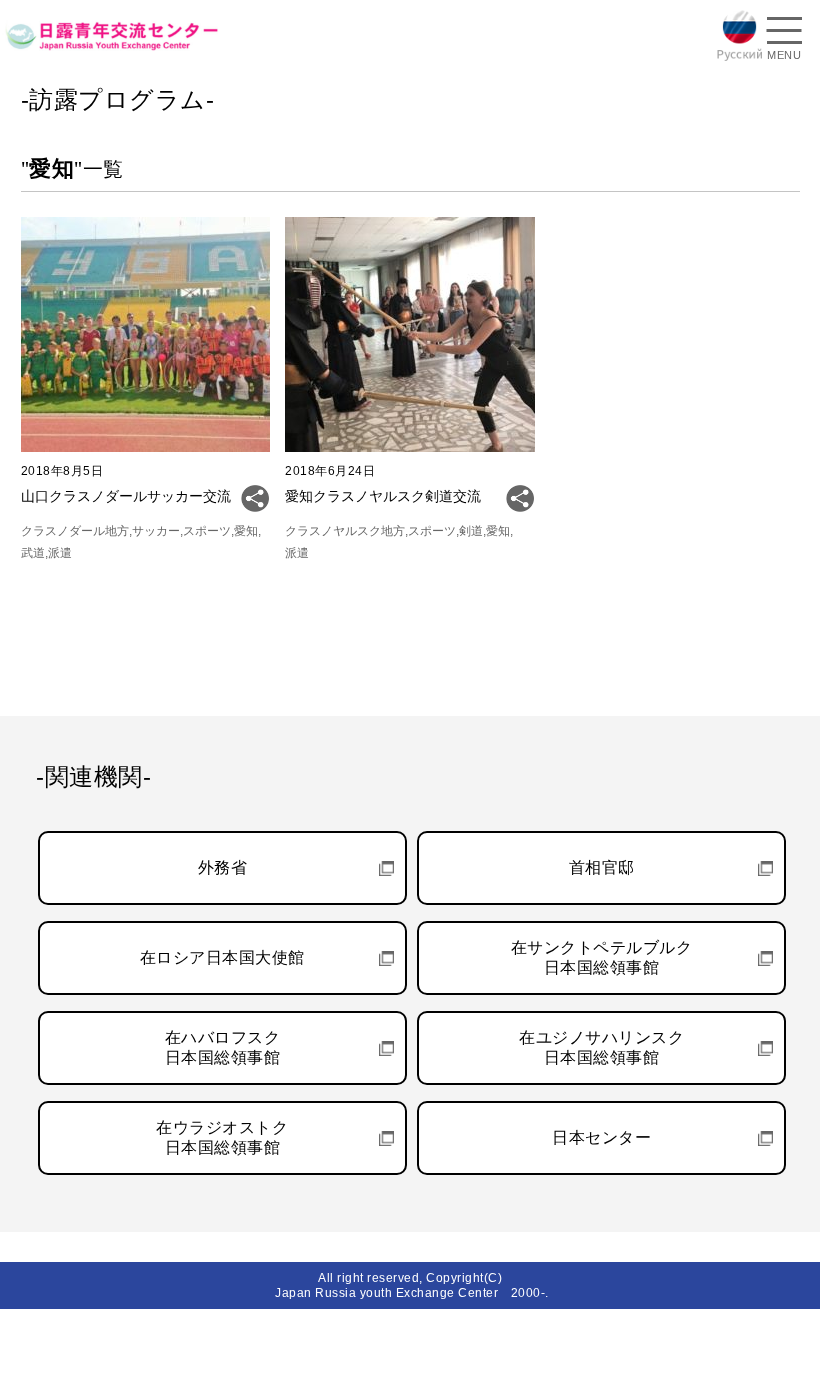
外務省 (223, 867)
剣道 (471, 531)
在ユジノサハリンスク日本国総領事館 (601, 1047)
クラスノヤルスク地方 (345, 531)
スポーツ (207, 531)
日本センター (601, 1137)
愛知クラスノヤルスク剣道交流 (383, 496)
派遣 (60, 553)
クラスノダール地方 (75, 531)
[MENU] (784, 33)
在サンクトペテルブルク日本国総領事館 (602, 957)
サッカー (156, 531)
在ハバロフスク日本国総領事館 (223, 1047)
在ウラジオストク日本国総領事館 (222, 1137)
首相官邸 (602, 867)
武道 (33, 553)
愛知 (246, 531)
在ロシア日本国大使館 (222, 957)
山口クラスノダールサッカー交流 (126, 496)
